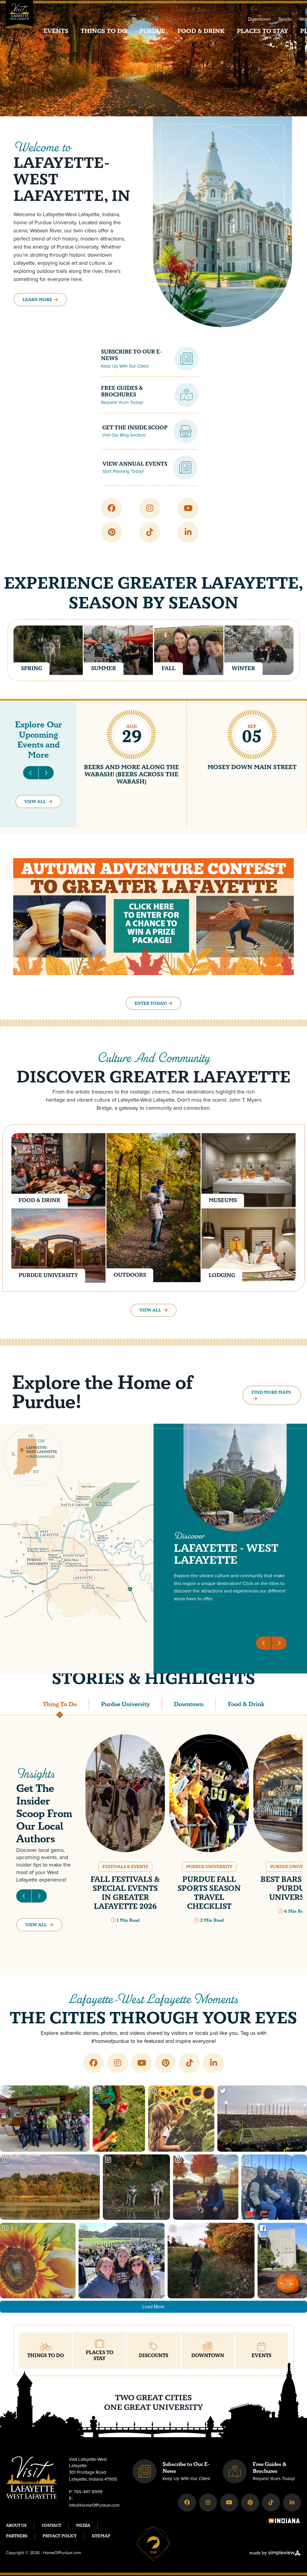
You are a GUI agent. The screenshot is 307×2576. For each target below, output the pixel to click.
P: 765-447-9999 (86, 2492)
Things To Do (104, 31)
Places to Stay (262, 31)
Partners (17, 2536)
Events (56, 31)
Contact (51, 2526)
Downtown (259, 19)
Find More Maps (271, 1392)
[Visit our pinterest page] (112, 532)
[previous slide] (31, 773)
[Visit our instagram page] (150, 508)
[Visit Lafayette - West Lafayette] (19, 17)
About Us (16, 2526)
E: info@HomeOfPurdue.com (94, 2502)
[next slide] (46, 773)
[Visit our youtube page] (188, 508)
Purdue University (125, 1704)
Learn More (37, 300)
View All (36, 802)
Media (83, 2526)
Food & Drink (201, 31)
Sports (285, 19)
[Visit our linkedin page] (188, 532)
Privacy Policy (60, 2536)
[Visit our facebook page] (112, 508)
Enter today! (151, 1003)
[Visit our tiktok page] (150, 532)
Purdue (152, 31)
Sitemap (101, 2536)
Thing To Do (60, 1704)
